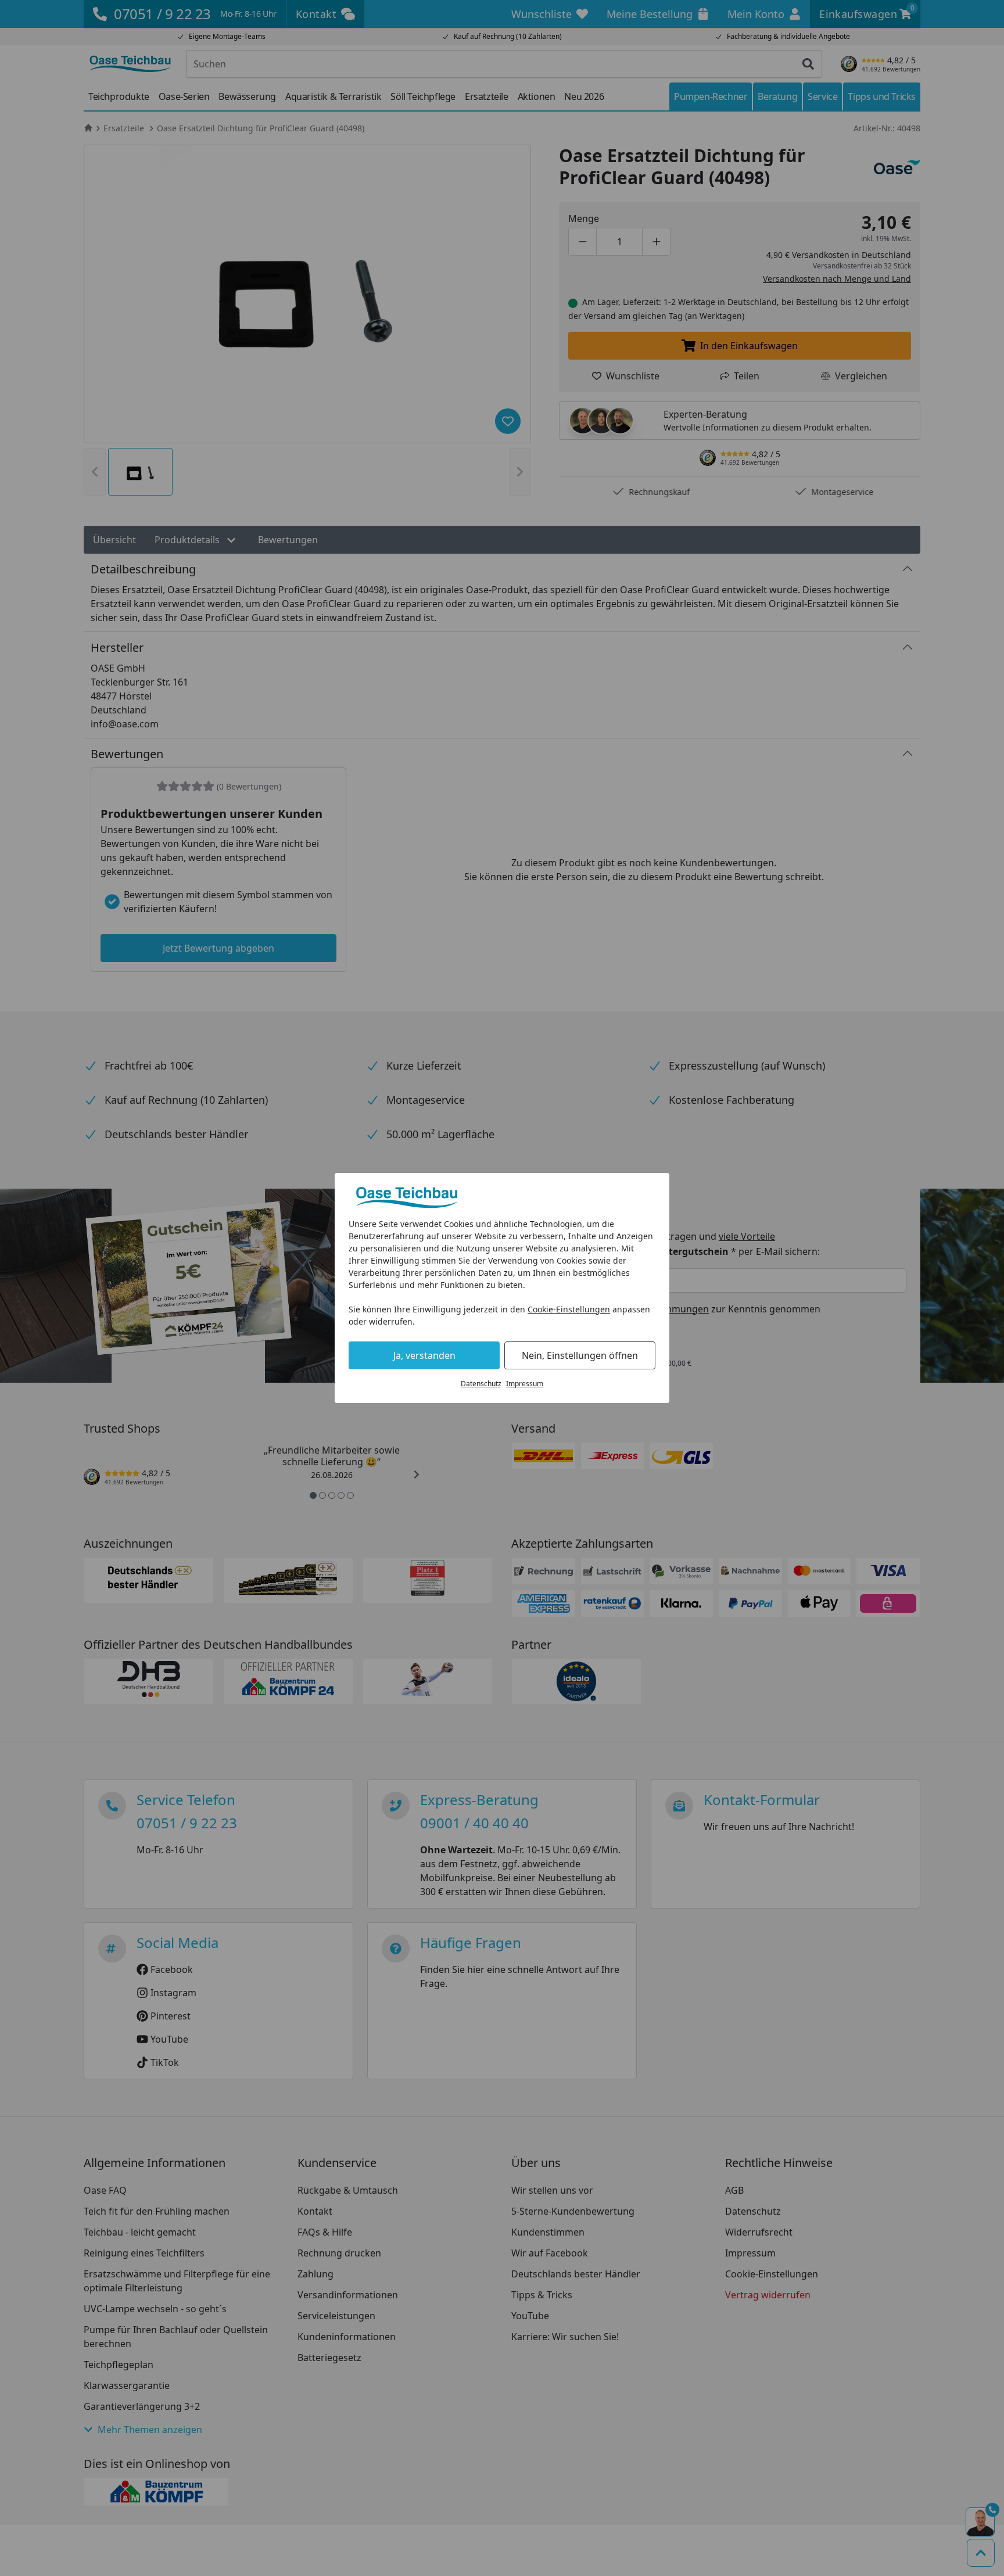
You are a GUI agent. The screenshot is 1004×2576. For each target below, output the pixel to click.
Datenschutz (481, 1384)
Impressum (525, 1384)
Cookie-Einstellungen (569, 1309)
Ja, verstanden (424, 1355)
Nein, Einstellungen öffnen (580, 1355)
